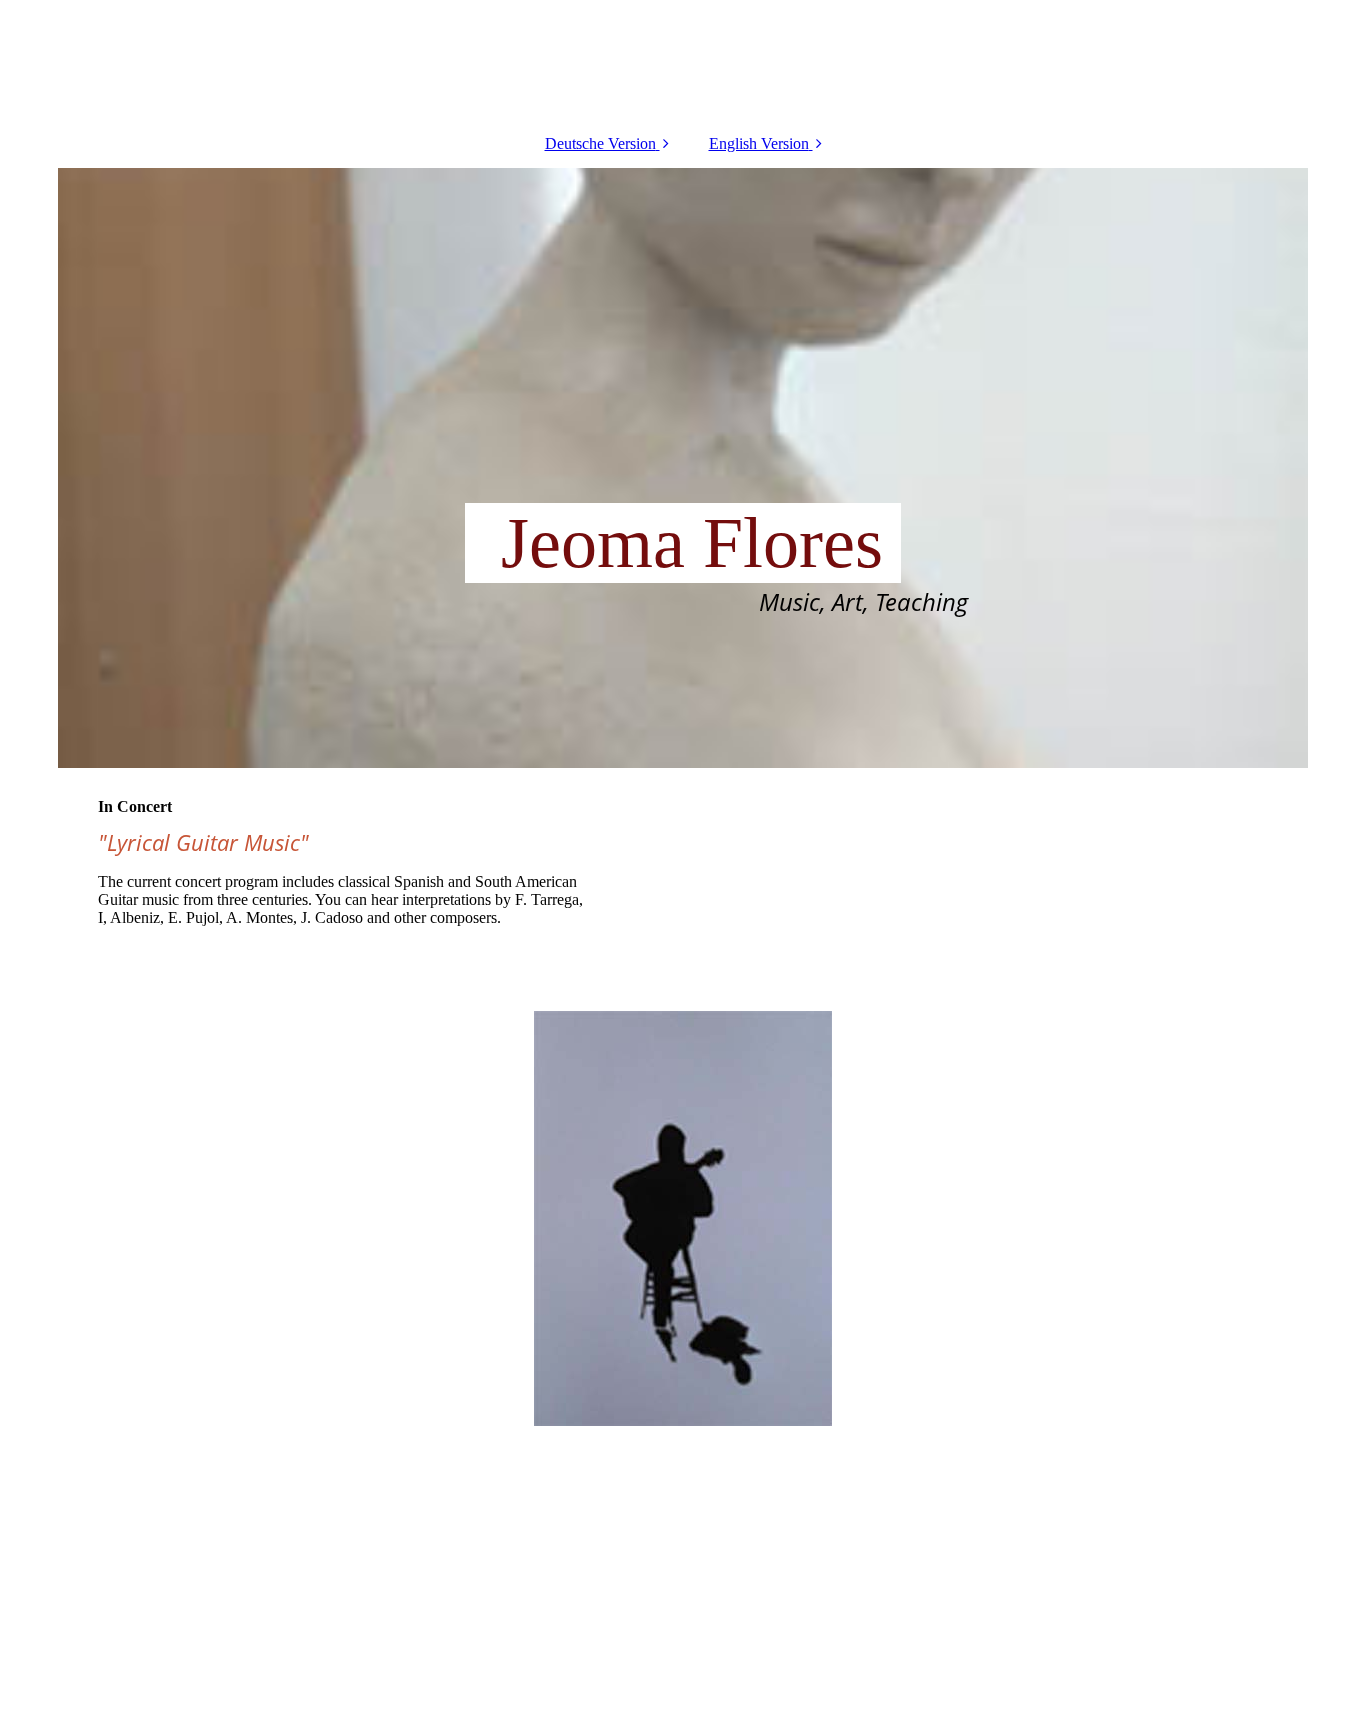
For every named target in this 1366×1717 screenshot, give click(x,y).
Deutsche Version (600, 143)
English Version (759, 143)
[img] (683, 468)
